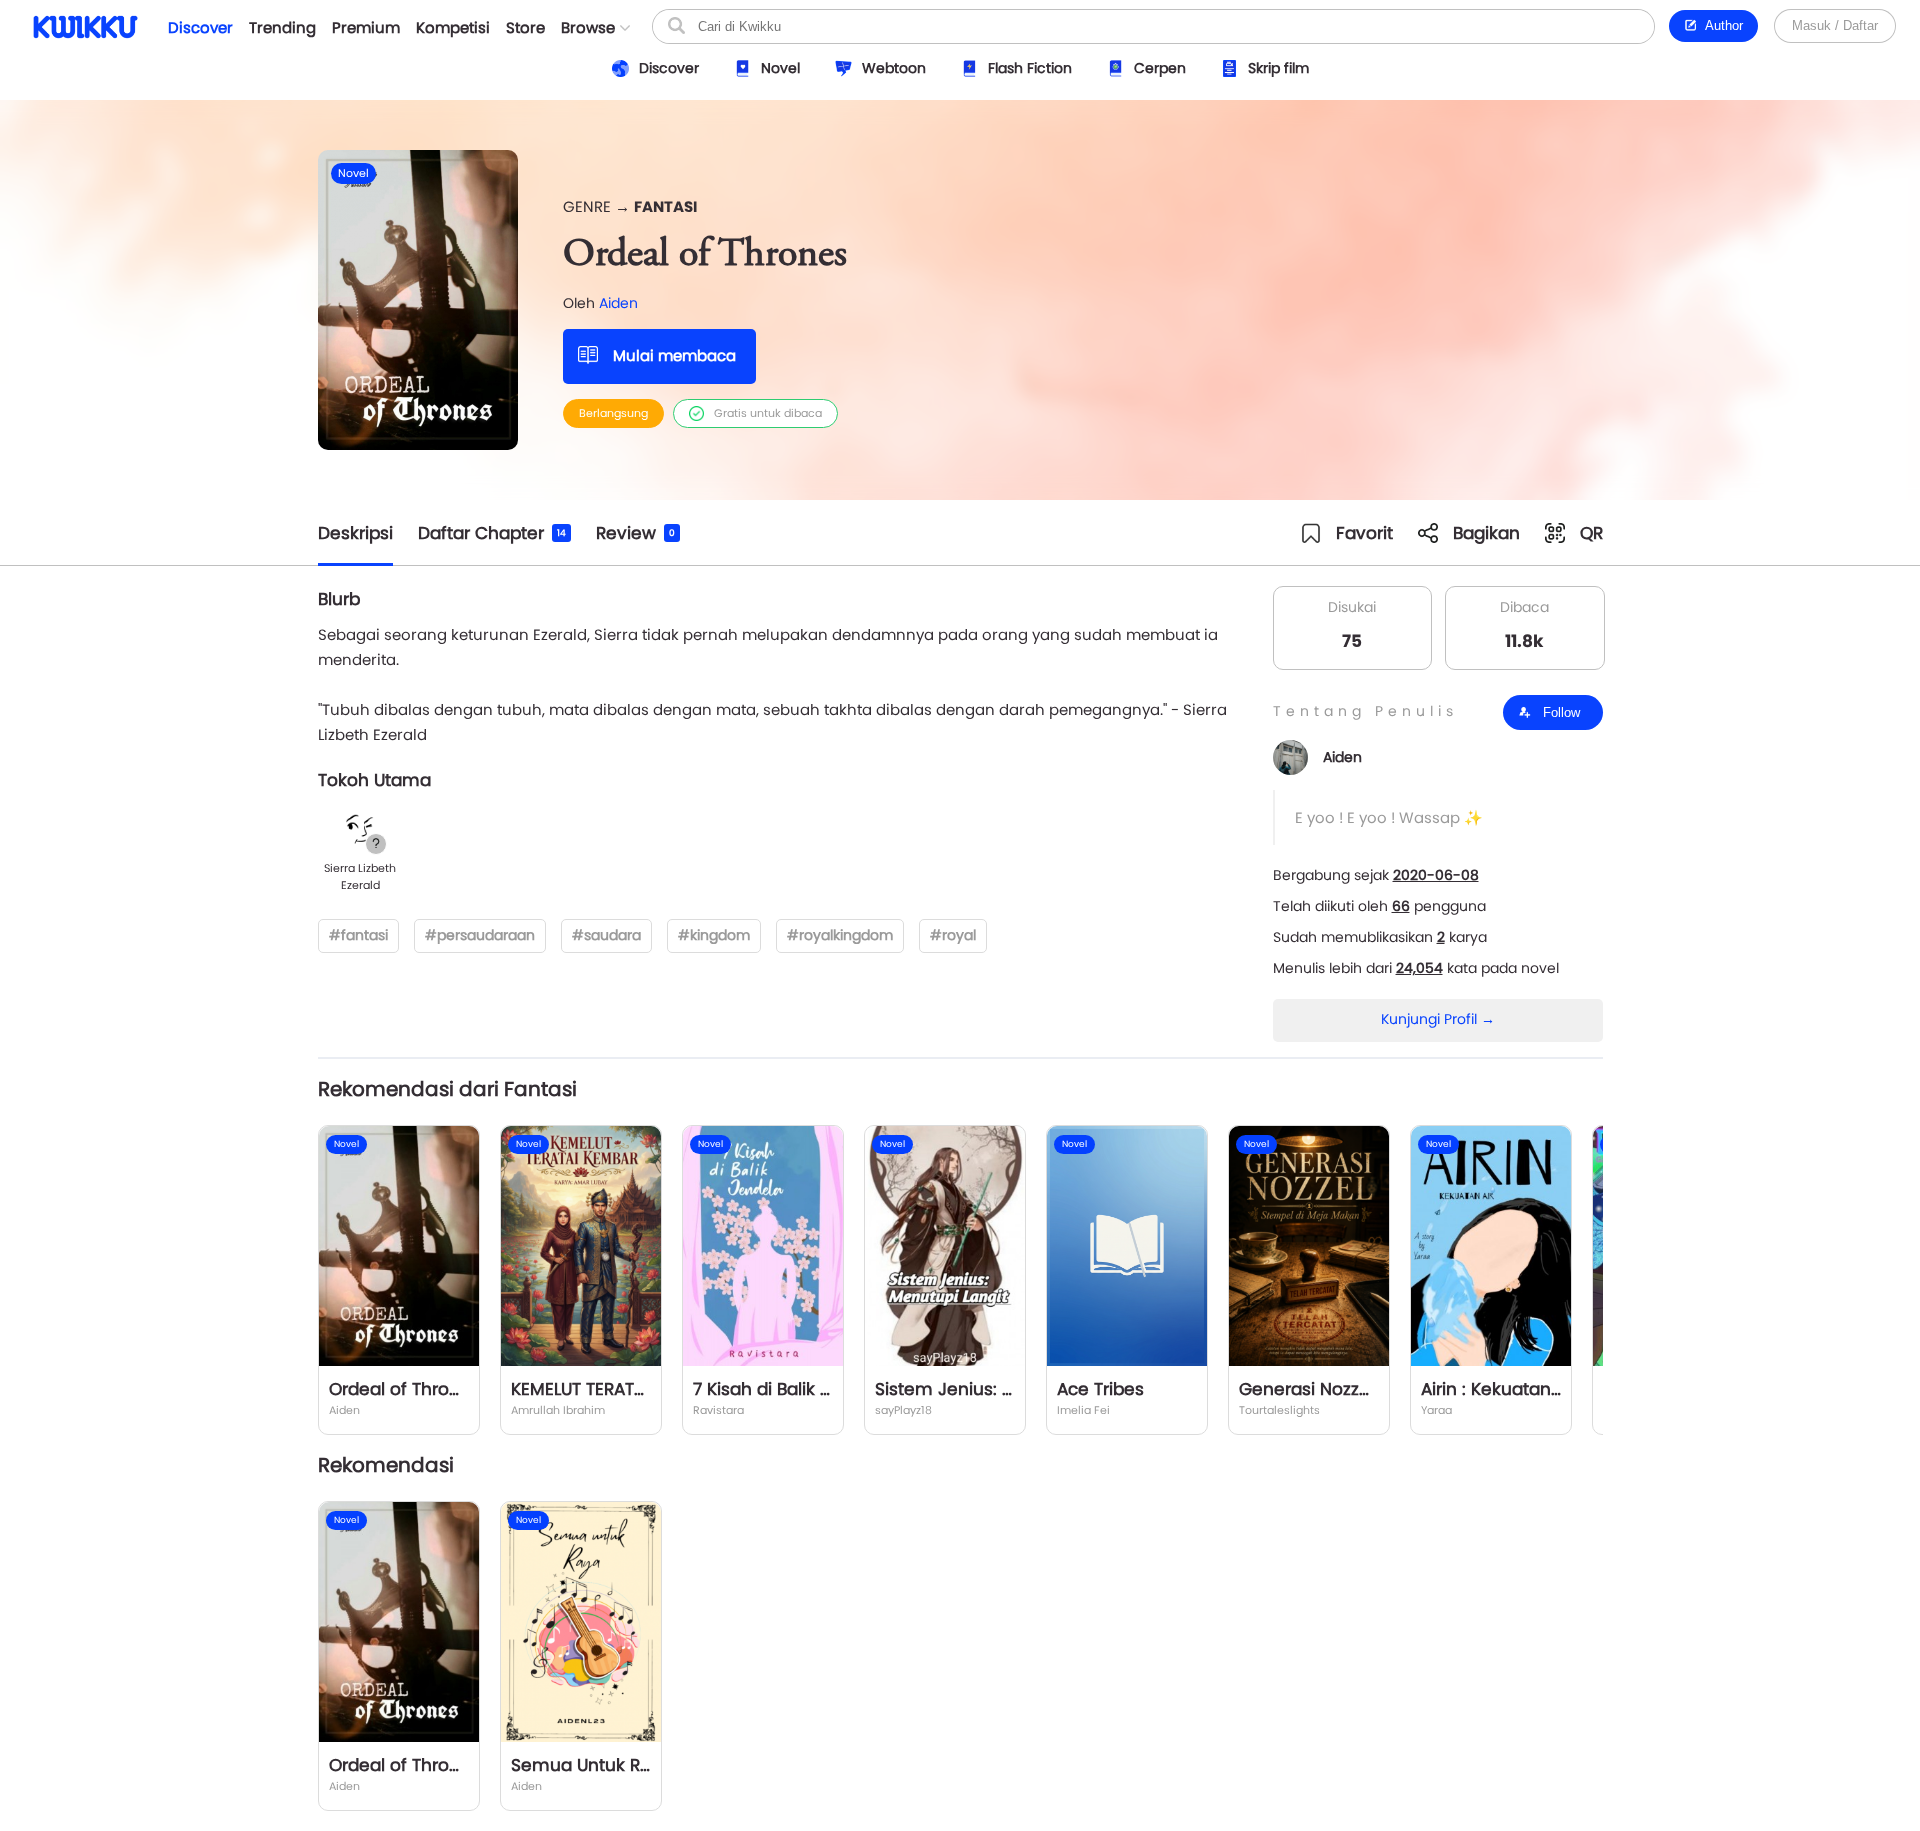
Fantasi (665, 206)
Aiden (618, 303)
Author (1720, 25)
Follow (1559, 712)
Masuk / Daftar (1835, 25)
